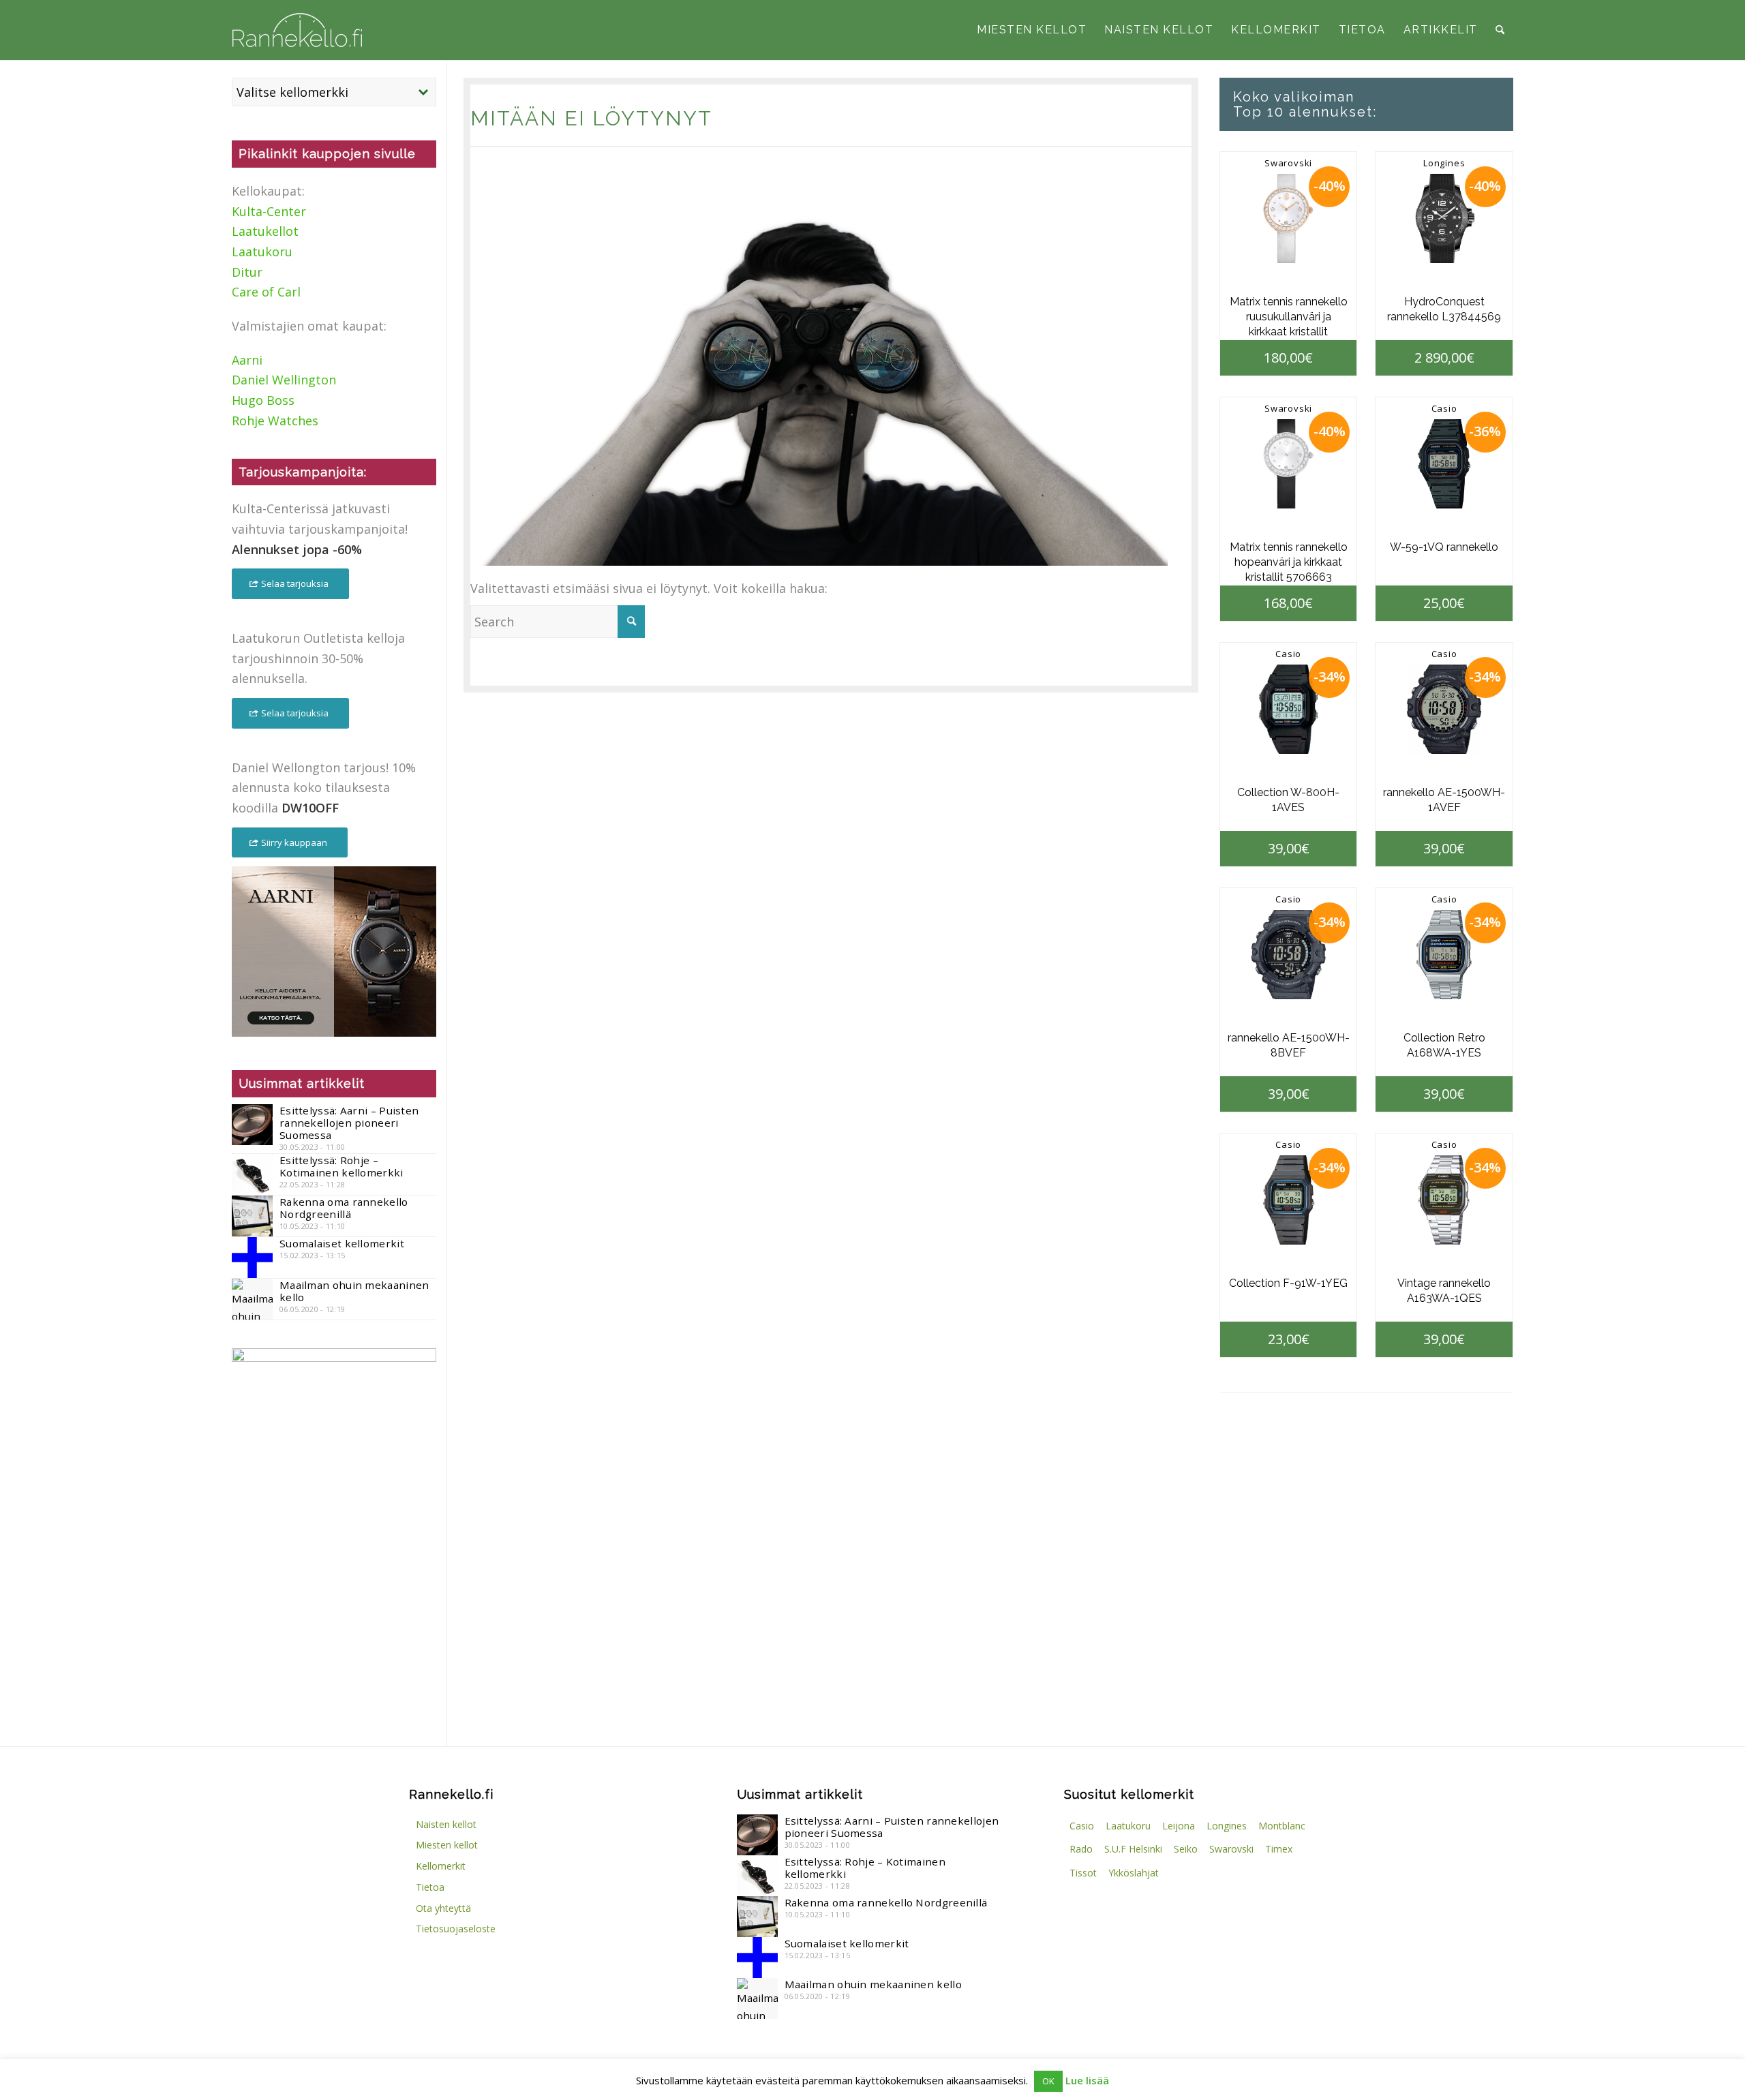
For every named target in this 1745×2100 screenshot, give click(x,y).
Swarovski (1288, 163)
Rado (1081, 1849)
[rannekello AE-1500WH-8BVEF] (1289, 955)
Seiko (1186, 1849)
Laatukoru (262, 252)
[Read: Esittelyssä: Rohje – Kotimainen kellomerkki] (252, 1174)
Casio (1444, 408)
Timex (1279, 1849)
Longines (1444, 163)
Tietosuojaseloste (456, 1929)
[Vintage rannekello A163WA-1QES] (1444, 1200)
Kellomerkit (441, 1866)
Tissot (1083, 1873)
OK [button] (1048, 2081)
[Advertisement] (334, 1611)
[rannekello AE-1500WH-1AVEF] (1444, 709)
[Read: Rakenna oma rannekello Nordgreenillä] (252, 1216)
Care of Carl (266, 292)
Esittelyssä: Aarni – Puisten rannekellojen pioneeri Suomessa (349, 1123)
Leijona (1179, 1826)
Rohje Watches (275, 421)
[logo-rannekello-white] (297, 30)
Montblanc (1282, 1826)
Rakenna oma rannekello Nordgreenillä (344, 1208)
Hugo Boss (263, 400)
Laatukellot (265, 231)
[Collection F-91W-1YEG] (1289, 1200)
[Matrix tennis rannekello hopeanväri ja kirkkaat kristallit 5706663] (1289, 464)
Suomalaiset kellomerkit (342, 1243)
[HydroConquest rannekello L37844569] (1444, 218)
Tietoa (430, 1887)
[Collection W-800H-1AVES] (1289, 709)
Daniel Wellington (284, 380)
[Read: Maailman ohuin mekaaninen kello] (252, 1299)
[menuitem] (1032, 30)
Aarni (247, 360)
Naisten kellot (446, 1824)
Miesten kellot (447, 1845)
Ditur (247, 272)
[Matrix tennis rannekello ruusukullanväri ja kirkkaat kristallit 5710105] (1289, 218)
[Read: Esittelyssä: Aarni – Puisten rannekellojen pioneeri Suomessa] (252, 1125)
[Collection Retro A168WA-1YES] (1444, 955)
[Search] (1500, 30)
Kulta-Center (269, 211)
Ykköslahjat (1134, 1873)
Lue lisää (1087, 2080)
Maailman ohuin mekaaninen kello (354, 1291)
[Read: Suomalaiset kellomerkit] (252, 1258)
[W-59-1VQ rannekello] (1444, 464)
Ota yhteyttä (443, 1908)
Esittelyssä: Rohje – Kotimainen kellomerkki (342, 1166)
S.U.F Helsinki (1133, 1849)
